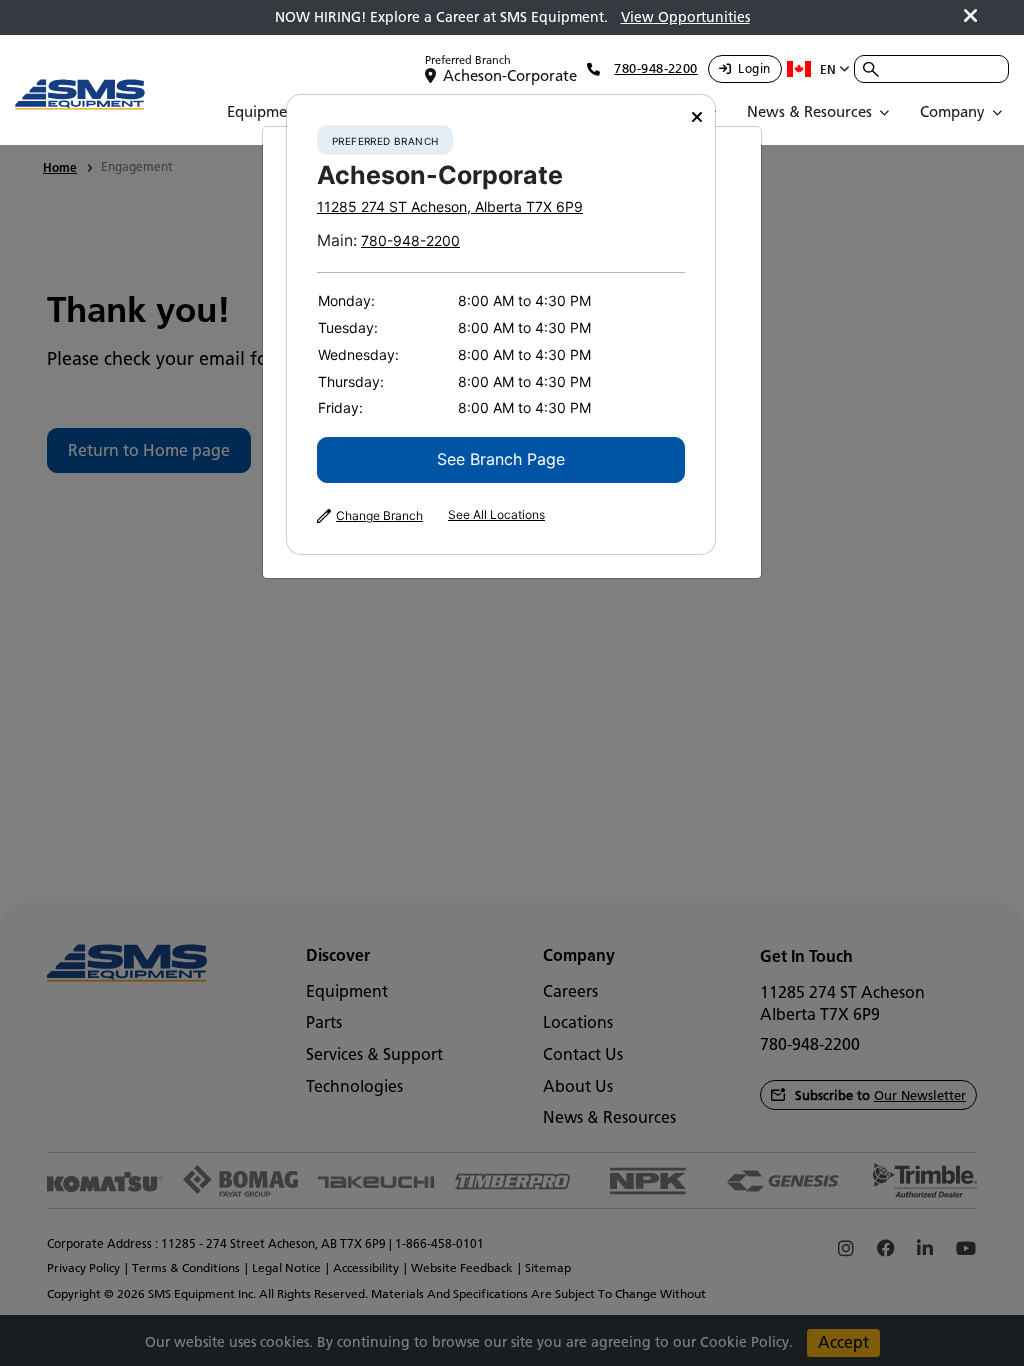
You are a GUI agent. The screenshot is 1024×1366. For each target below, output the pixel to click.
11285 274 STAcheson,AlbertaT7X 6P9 (450, 206)
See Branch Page (501, 459)
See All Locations (496, 515)
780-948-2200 (410, 240)
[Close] (697, 117)
